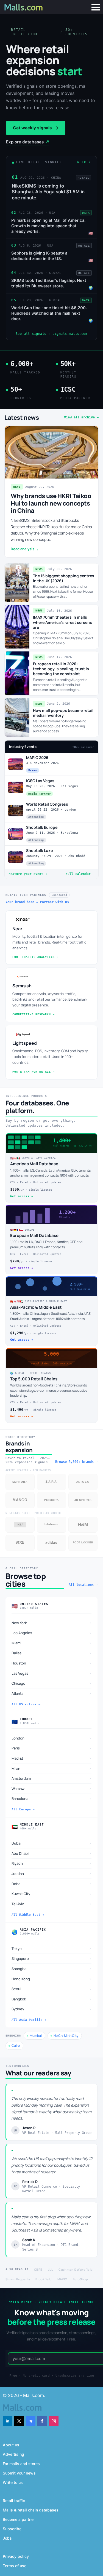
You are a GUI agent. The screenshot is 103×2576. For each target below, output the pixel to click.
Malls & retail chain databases (31, 2510)
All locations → (83, 1585)
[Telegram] (31, 2421)
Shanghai (51, 1969)
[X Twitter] (19, 2421)
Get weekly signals (36, 128)
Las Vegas (51, 1673)
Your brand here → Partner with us (37, 902)
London (51, 1738)
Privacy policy (16, 2556)
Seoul (51, 1989)
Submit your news (19, 2473)
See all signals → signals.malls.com (52, 334)
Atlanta (51, 1693)
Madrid (51, 1758)
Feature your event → (28, 874)
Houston (51, 1663)
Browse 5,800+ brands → (76, 1462)
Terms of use (15, 2566)
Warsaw (51, 1788)
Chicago (51, 1683)
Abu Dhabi (51, 1853)
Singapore (51, 1959)
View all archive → (81, 417)
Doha (51, 1884)
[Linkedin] (8, 2421)
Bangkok (51, 1999)
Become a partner (19, 2519)
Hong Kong (51, 1979)
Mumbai (36, 2036)
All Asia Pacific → (29, 2020)
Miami (51, 1643)
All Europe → (23, 1809)
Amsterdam (51, 1778)
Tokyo (51, 1948)
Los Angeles (51, 1633)
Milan (51, 1768)
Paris (51, 1748)
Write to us (13, 2482)
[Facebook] (42, 2421)
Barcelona (51, 1799)
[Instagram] (54, 2421)
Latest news (22, 418)
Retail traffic (14, 2501)
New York (51, 1623)
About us (11, 2445)
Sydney (51, 2009)
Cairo (16, 2045)
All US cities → (26, 1704)
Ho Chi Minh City (66, 2036)
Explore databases (28, 142)
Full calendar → (80, 874)
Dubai (51, 1843)
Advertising (13, 2454)
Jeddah (51, 1873)
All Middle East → (28, 1915)
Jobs (7, 2538)
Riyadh (51, 1863)
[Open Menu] (96, 7)
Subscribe (12, 2529)
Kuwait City (51, 1894)
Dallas (51, 1653)
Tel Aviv (51, 1904)
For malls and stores (21, 2464)
